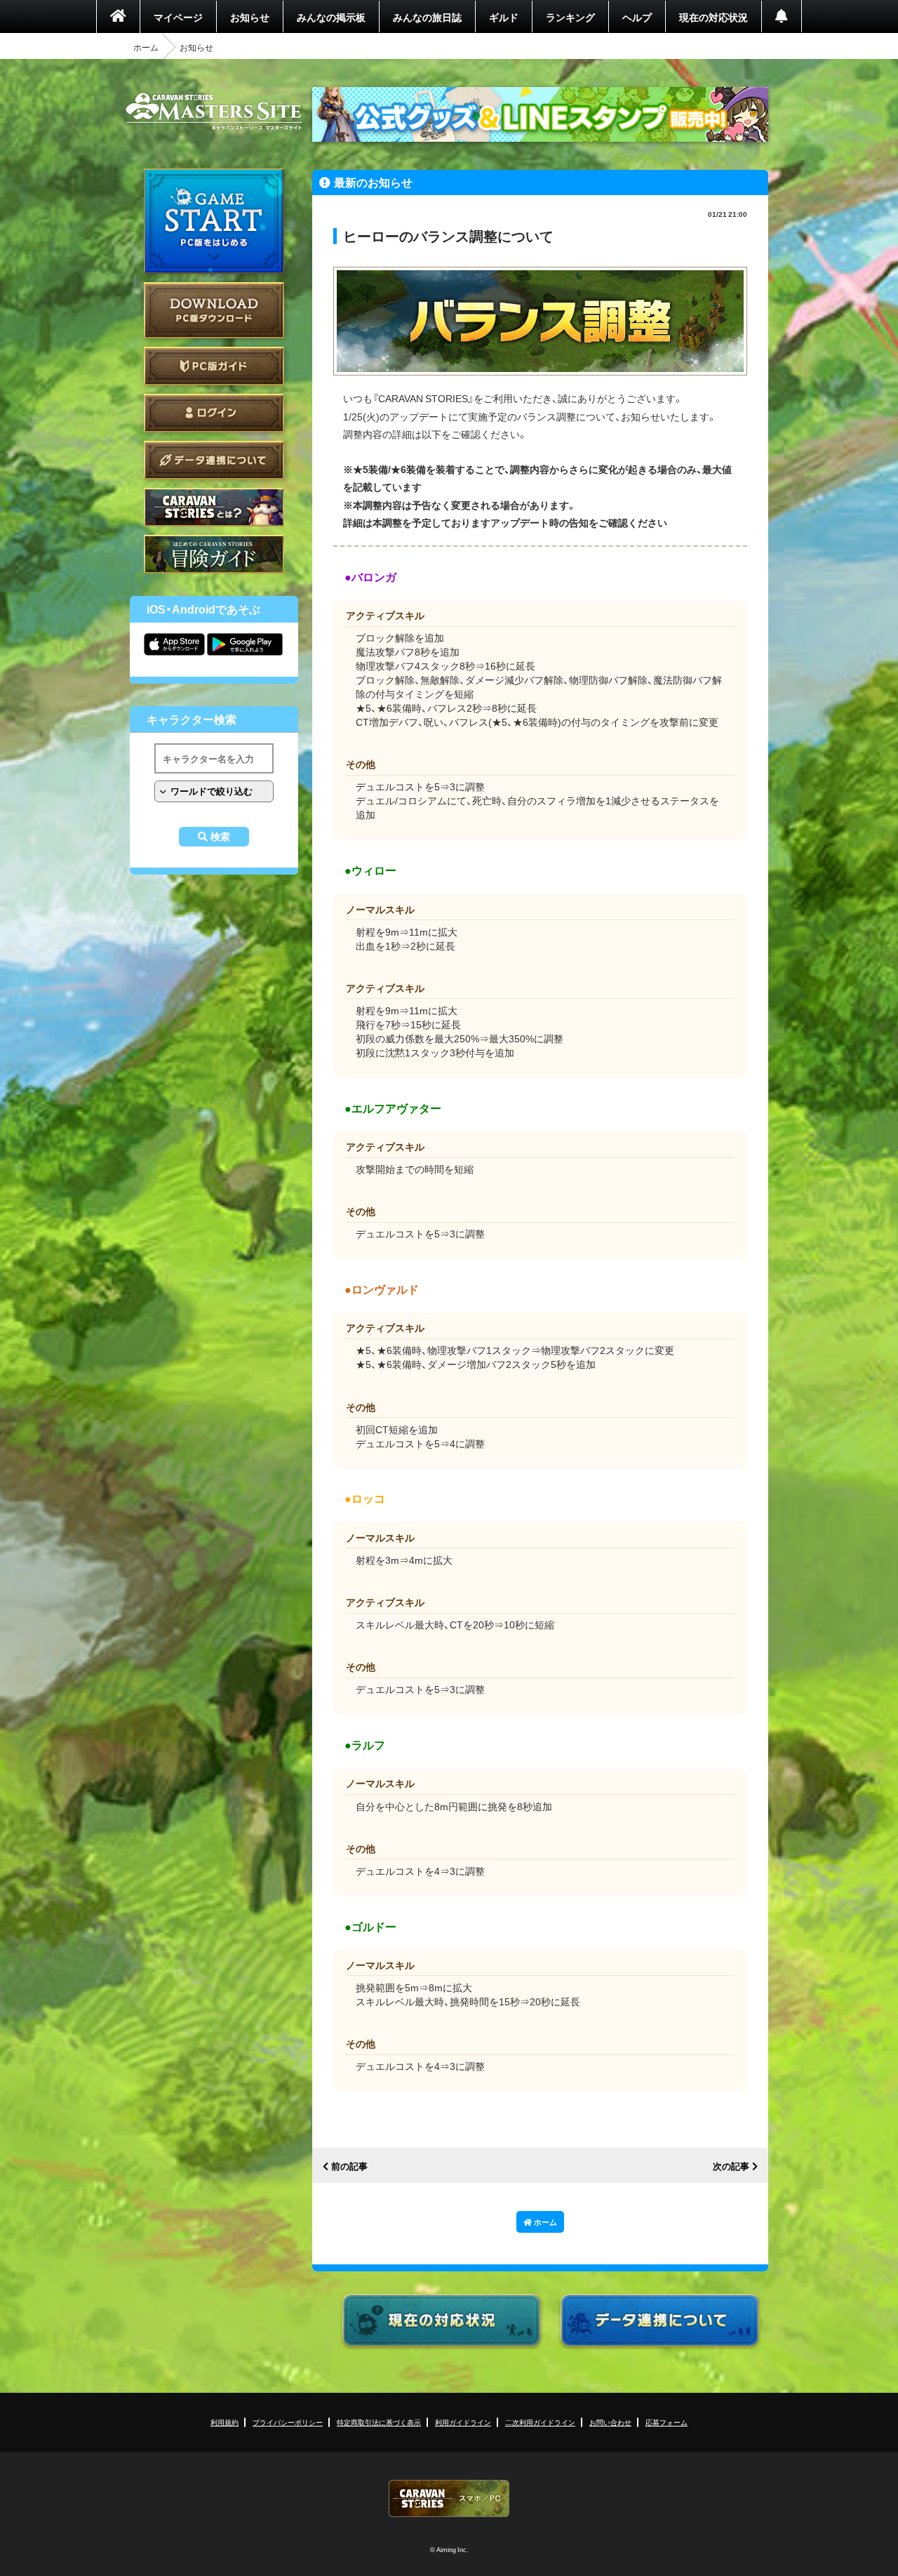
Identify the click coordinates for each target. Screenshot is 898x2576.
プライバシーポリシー (288, 2422)
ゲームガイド (214, 554)
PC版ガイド (214, 366)
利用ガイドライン (463, 2422)
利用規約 (224, 2422)
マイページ (178, 17)
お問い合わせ (610, 2422)
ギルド (504, 17)
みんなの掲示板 (331, 17)
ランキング (570, 17)
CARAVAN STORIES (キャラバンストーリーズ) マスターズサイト (214, 112)
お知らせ (250, 17)
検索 (220, 837)
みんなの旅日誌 (427, 17)
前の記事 (349, 2166)
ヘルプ (637, 17)
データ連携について (214, 460)
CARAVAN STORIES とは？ (214, 507)
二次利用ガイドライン (540, 2422)
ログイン (214, 413)
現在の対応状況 (713, 17)
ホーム (146, 47)
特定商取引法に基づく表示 (379, 2422)
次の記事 (731, 2166)
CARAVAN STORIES (449, 2498)
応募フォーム (666, 2422)
